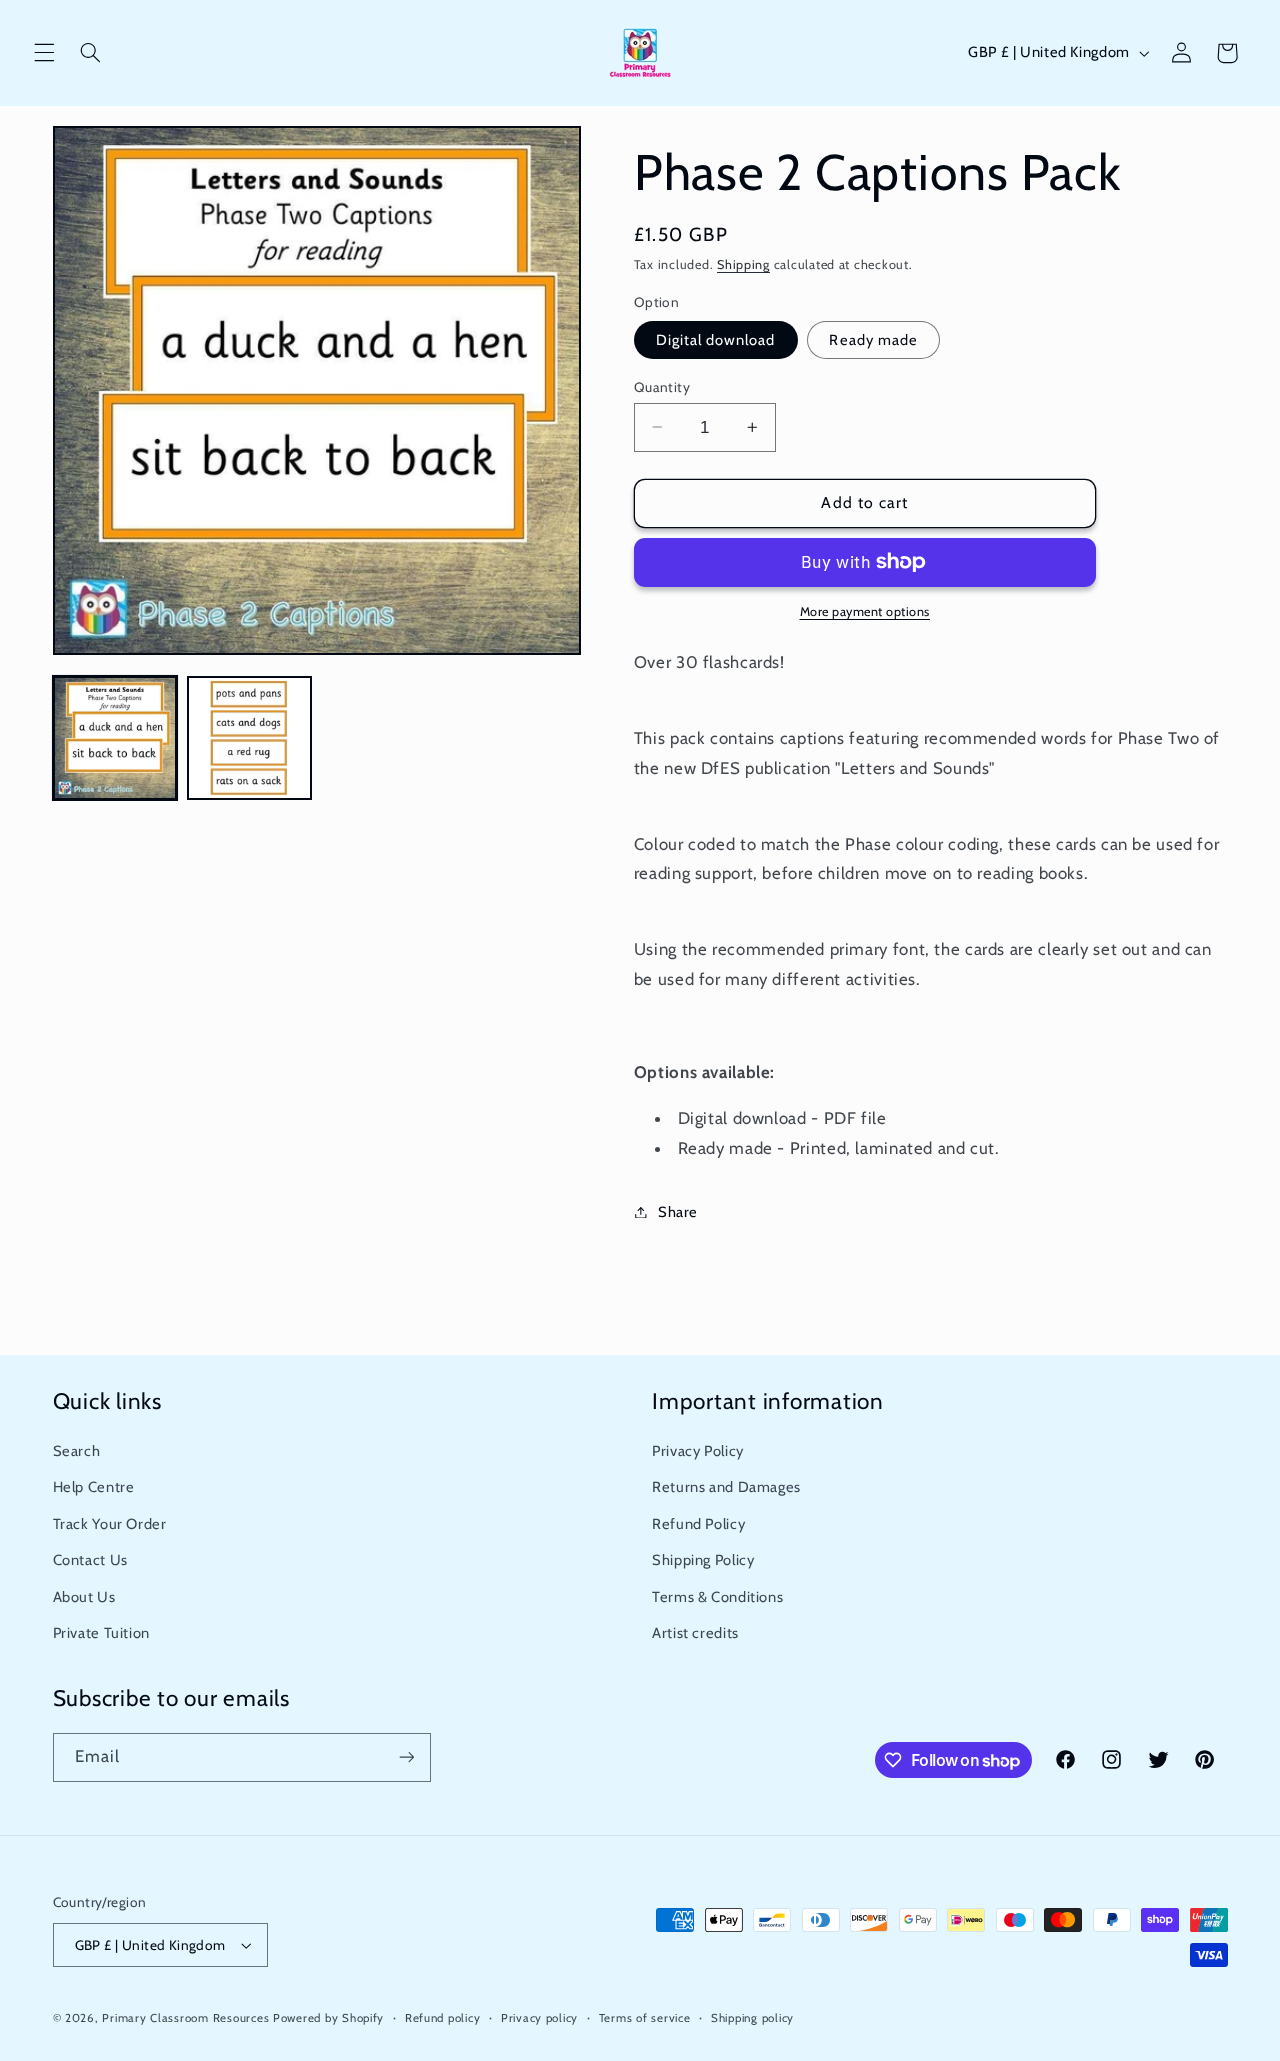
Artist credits (695, 1633)
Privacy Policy (698, 1451)
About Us (84, 1597)
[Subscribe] (406, 1757)
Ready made (873, 339)
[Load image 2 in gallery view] (249, 738)
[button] (44, 53)
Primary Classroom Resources (185, 2018)
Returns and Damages (726, 1488)
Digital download (716, 339)
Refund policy (443, 2018)
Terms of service (645, 2018)
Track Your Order (110, 1524)
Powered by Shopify (328, 2018)
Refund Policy (698, 1524)
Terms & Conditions (717, 1597)
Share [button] (678, 1211)
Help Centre (94, 1488)
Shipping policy (752, 2018)
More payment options (865, 611)
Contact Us (90, 1560)
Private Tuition (101, 1633)
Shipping (743, 263)
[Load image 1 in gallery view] (115, 738)
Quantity (662, 386)
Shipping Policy (703, 1560)
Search (77, 1451)
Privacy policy (539, 2018)
